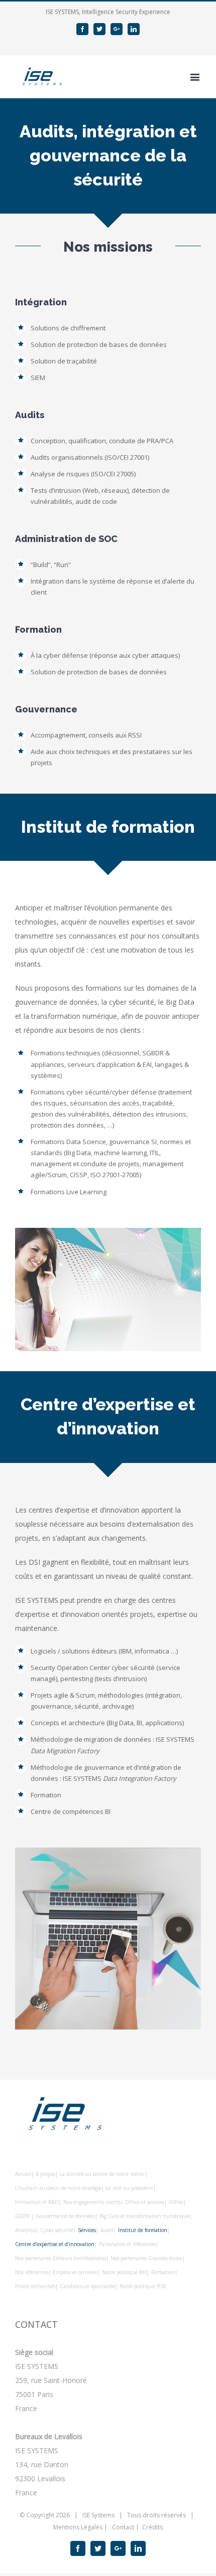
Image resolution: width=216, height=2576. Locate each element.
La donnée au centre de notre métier (102, 2174)
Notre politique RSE (143, 2286)
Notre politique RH (124, 2272)
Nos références (32, 2272)
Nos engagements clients (92, 2202)
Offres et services (145, 2202)
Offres (176, 2202)
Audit (107, 2230)
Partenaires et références (127, 2244)
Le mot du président (130, 2188)
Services (87, 2230)
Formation (163, 2272)
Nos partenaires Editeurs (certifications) (61, 2258)
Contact (123, 2527)
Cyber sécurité (57, 2230)
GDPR (23, 2216)
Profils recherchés (35, 2286)
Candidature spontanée (87, 2286)
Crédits (152, 2527)
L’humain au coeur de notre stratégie (58, 2188)
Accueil (23, 2174)
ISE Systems (98, 2515)
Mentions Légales (78, 2527)
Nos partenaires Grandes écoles (146, 2258)
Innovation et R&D (37, 2202)
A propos (45, 2174)
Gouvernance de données (65, 2216)
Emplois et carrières (75, 2272)
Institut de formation (143, 2230)
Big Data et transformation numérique (144, 2216)
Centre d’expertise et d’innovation (55, 2244)
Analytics (25, 2230)
